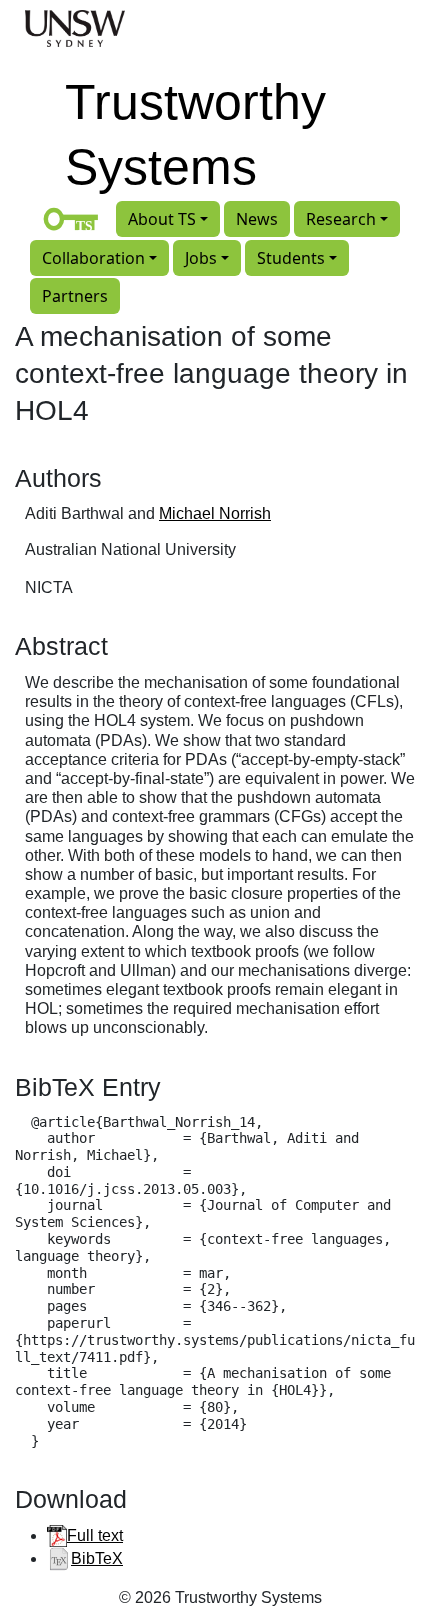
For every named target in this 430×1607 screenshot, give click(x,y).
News (257, 219)
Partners (75, 296)
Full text (95, 1535)
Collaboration (93, 258)
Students (291, 258)
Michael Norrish (215, 513)
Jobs (201, 258)
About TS (162, 219)
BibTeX (97, 1558)
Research (341, 219)
